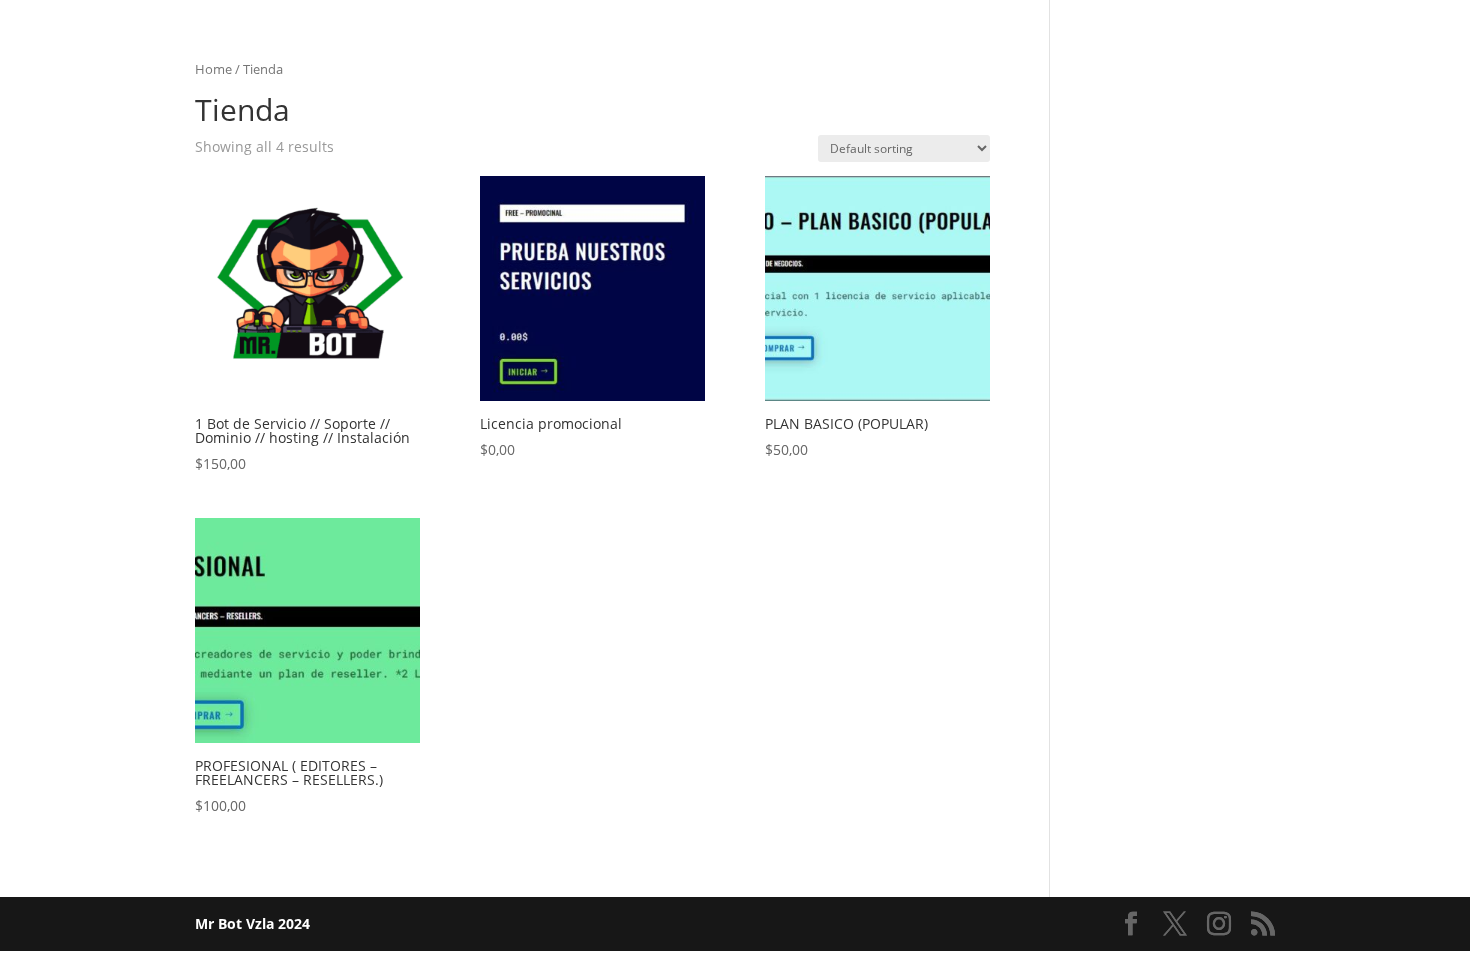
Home (213, 69)
